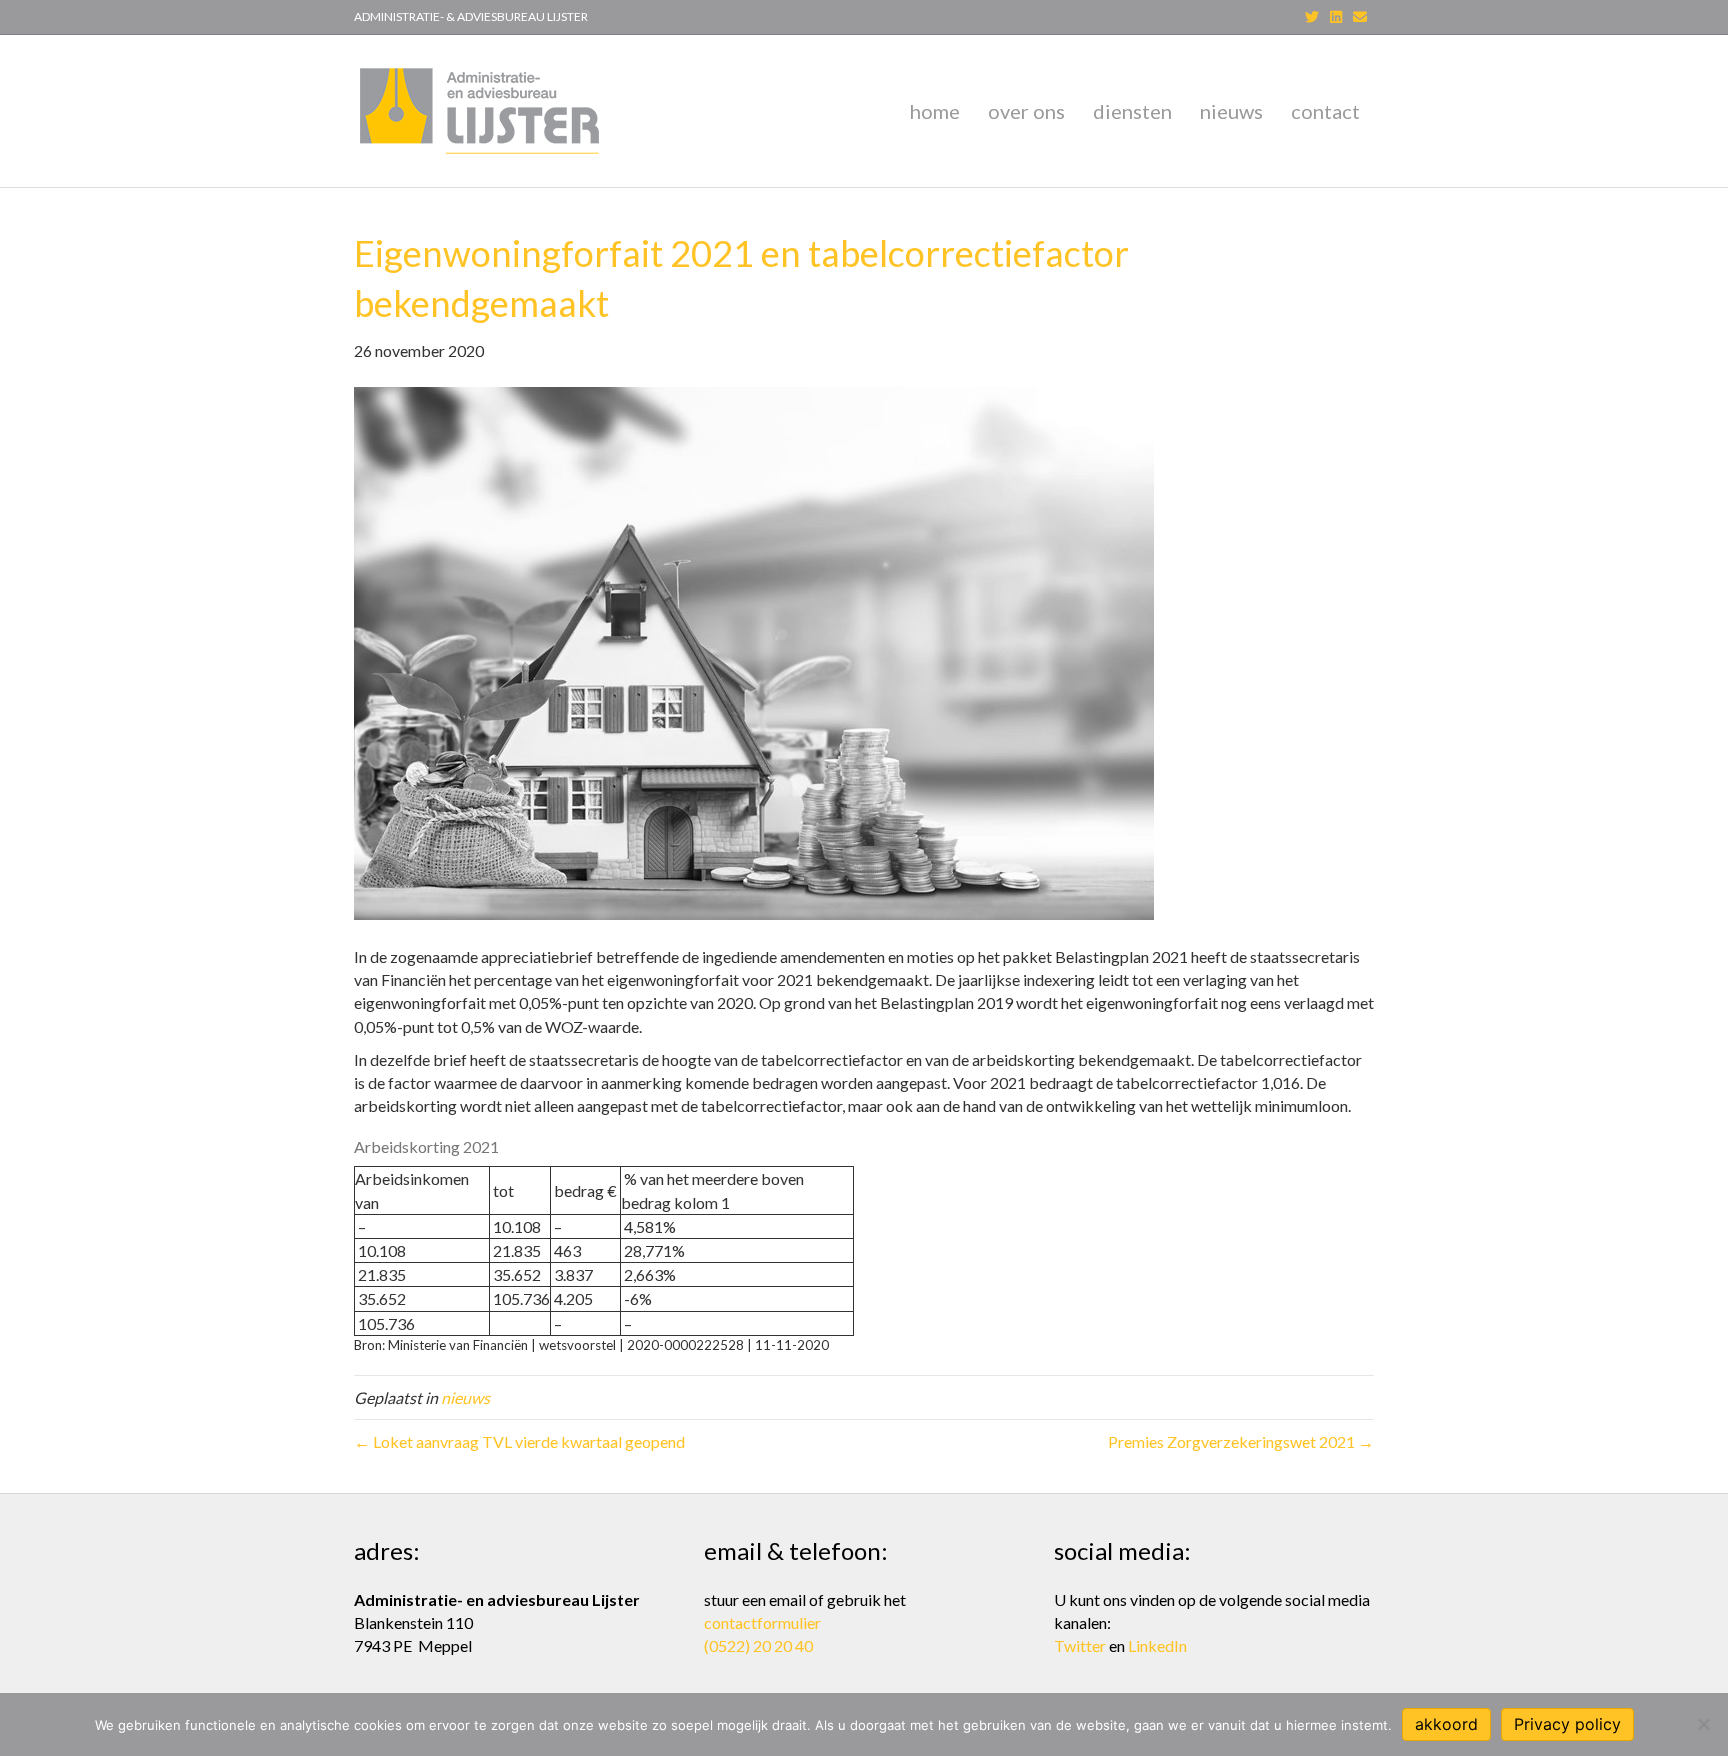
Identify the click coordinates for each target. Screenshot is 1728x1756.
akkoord (1446, 1724)
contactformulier (762, 1622)
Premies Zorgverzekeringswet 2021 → (1241, 1441)
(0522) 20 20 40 (758, 1645)
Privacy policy (1567, 1724)
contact (1325, 111)
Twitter (1080, 1645)
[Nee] (1703, 1724)
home (935, 111)
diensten (1132, 111)
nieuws (1231, 111)
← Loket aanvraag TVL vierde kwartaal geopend (519, 1441)
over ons (1026, 111)
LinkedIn (1157, 1645)
